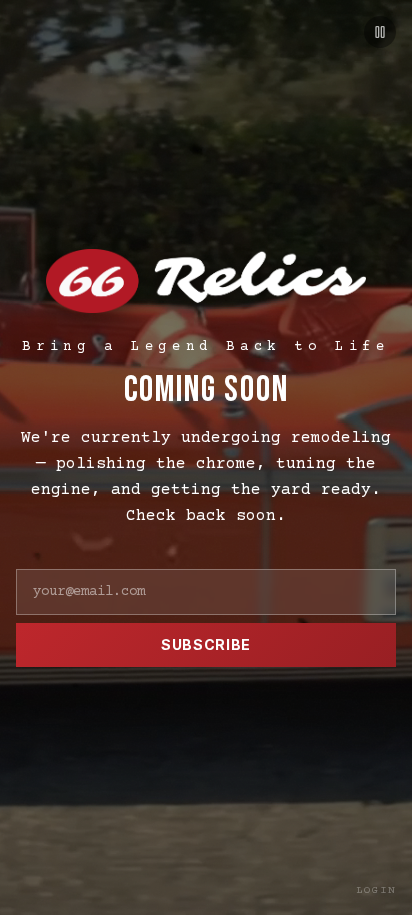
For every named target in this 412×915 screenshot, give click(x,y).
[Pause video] (380, 32)
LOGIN (376, 890)
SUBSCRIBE (206, 644)
